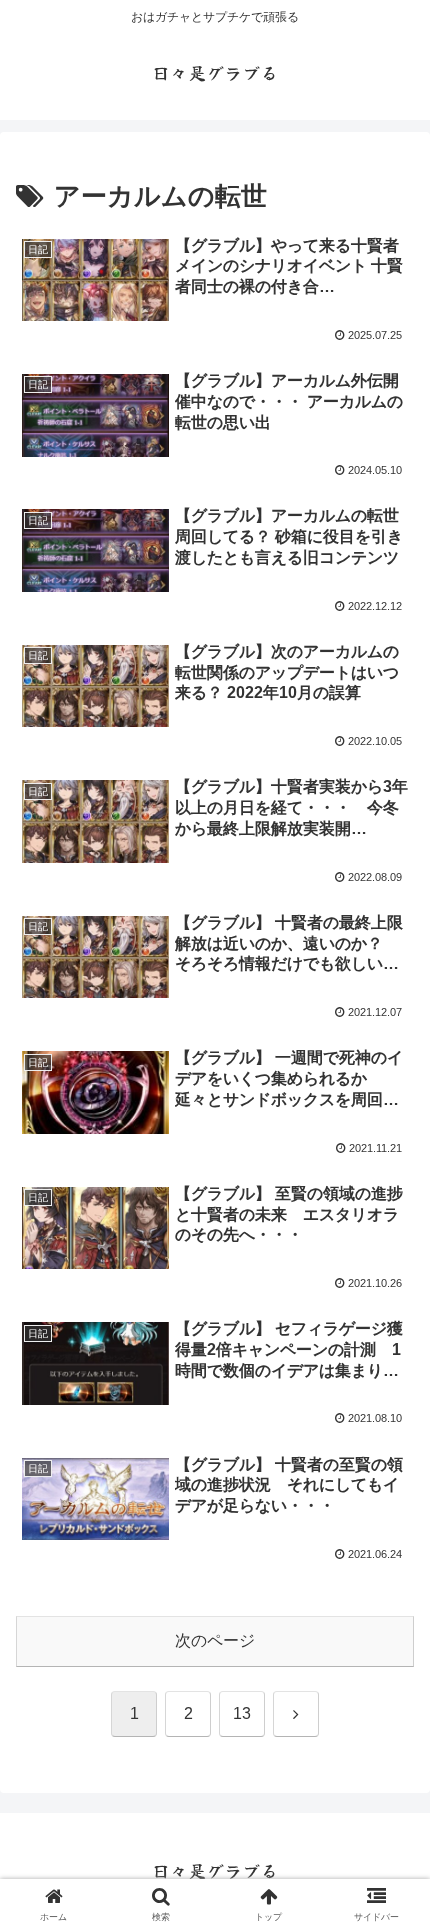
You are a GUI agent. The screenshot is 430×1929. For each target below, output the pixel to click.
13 (242, 1713)
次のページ (215, 1640)
